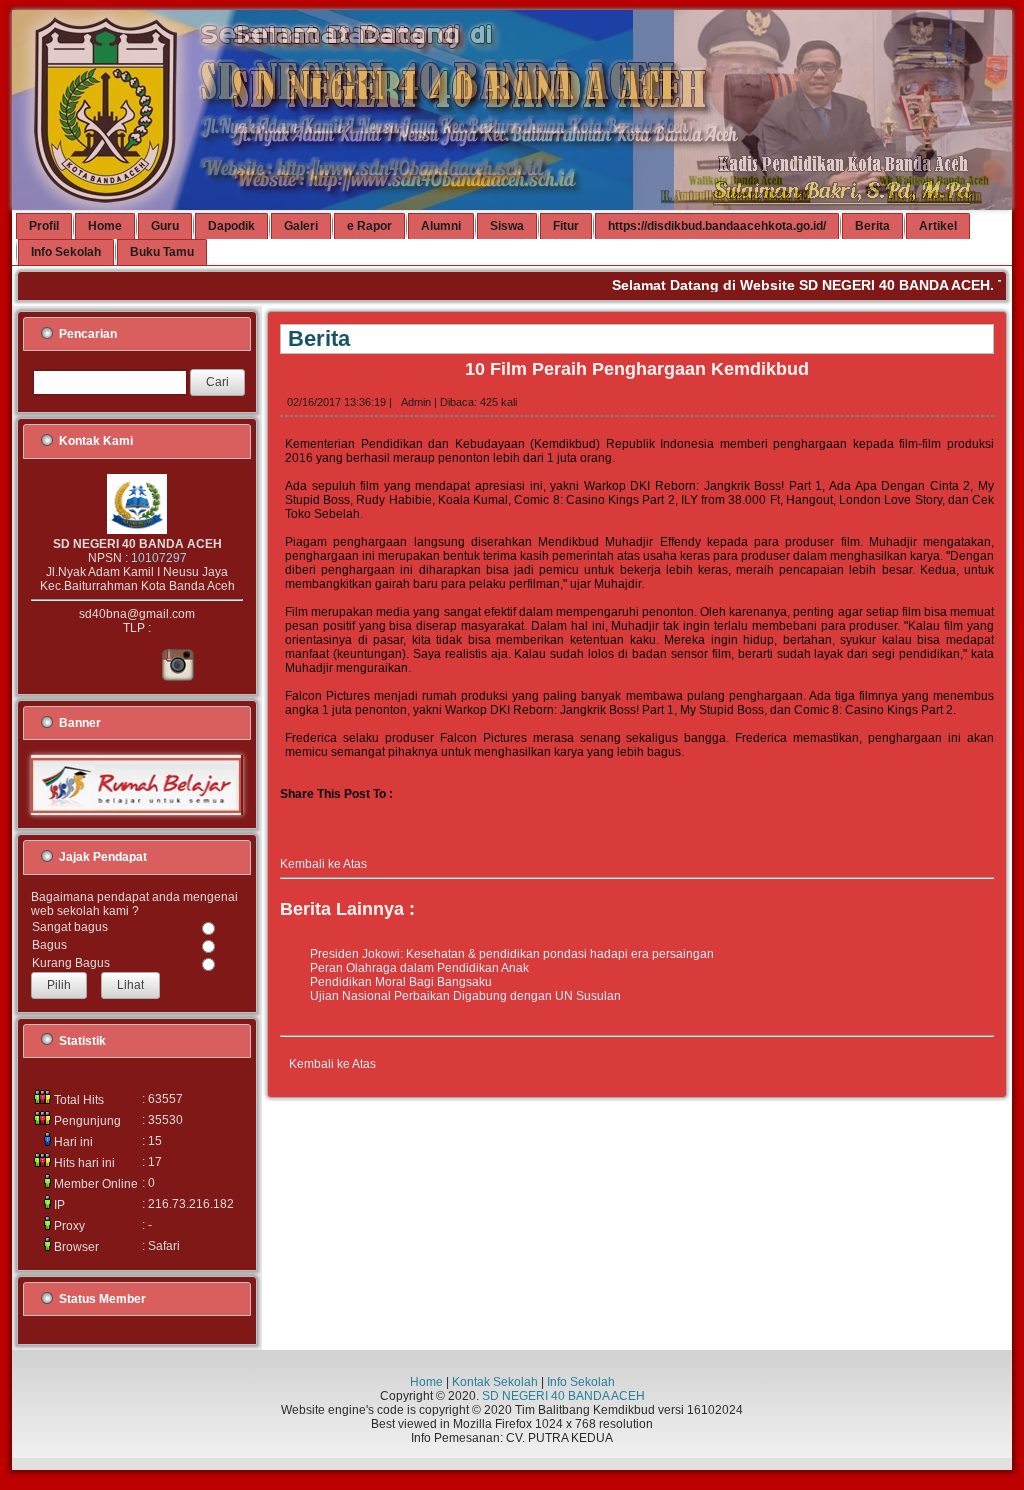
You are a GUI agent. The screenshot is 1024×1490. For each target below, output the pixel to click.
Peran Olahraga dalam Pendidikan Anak (419, 968)
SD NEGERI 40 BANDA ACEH (563, 1396)
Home (426, 1382)
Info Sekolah (581, 1382)
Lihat (130, 985)
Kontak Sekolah (495, 1382)
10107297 (159, 558)
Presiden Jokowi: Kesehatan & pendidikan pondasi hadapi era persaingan (512, 954)
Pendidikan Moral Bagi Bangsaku (401, 982)
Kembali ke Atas (323, 864)
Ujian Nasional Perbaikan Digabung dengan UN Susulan (465, 996)
